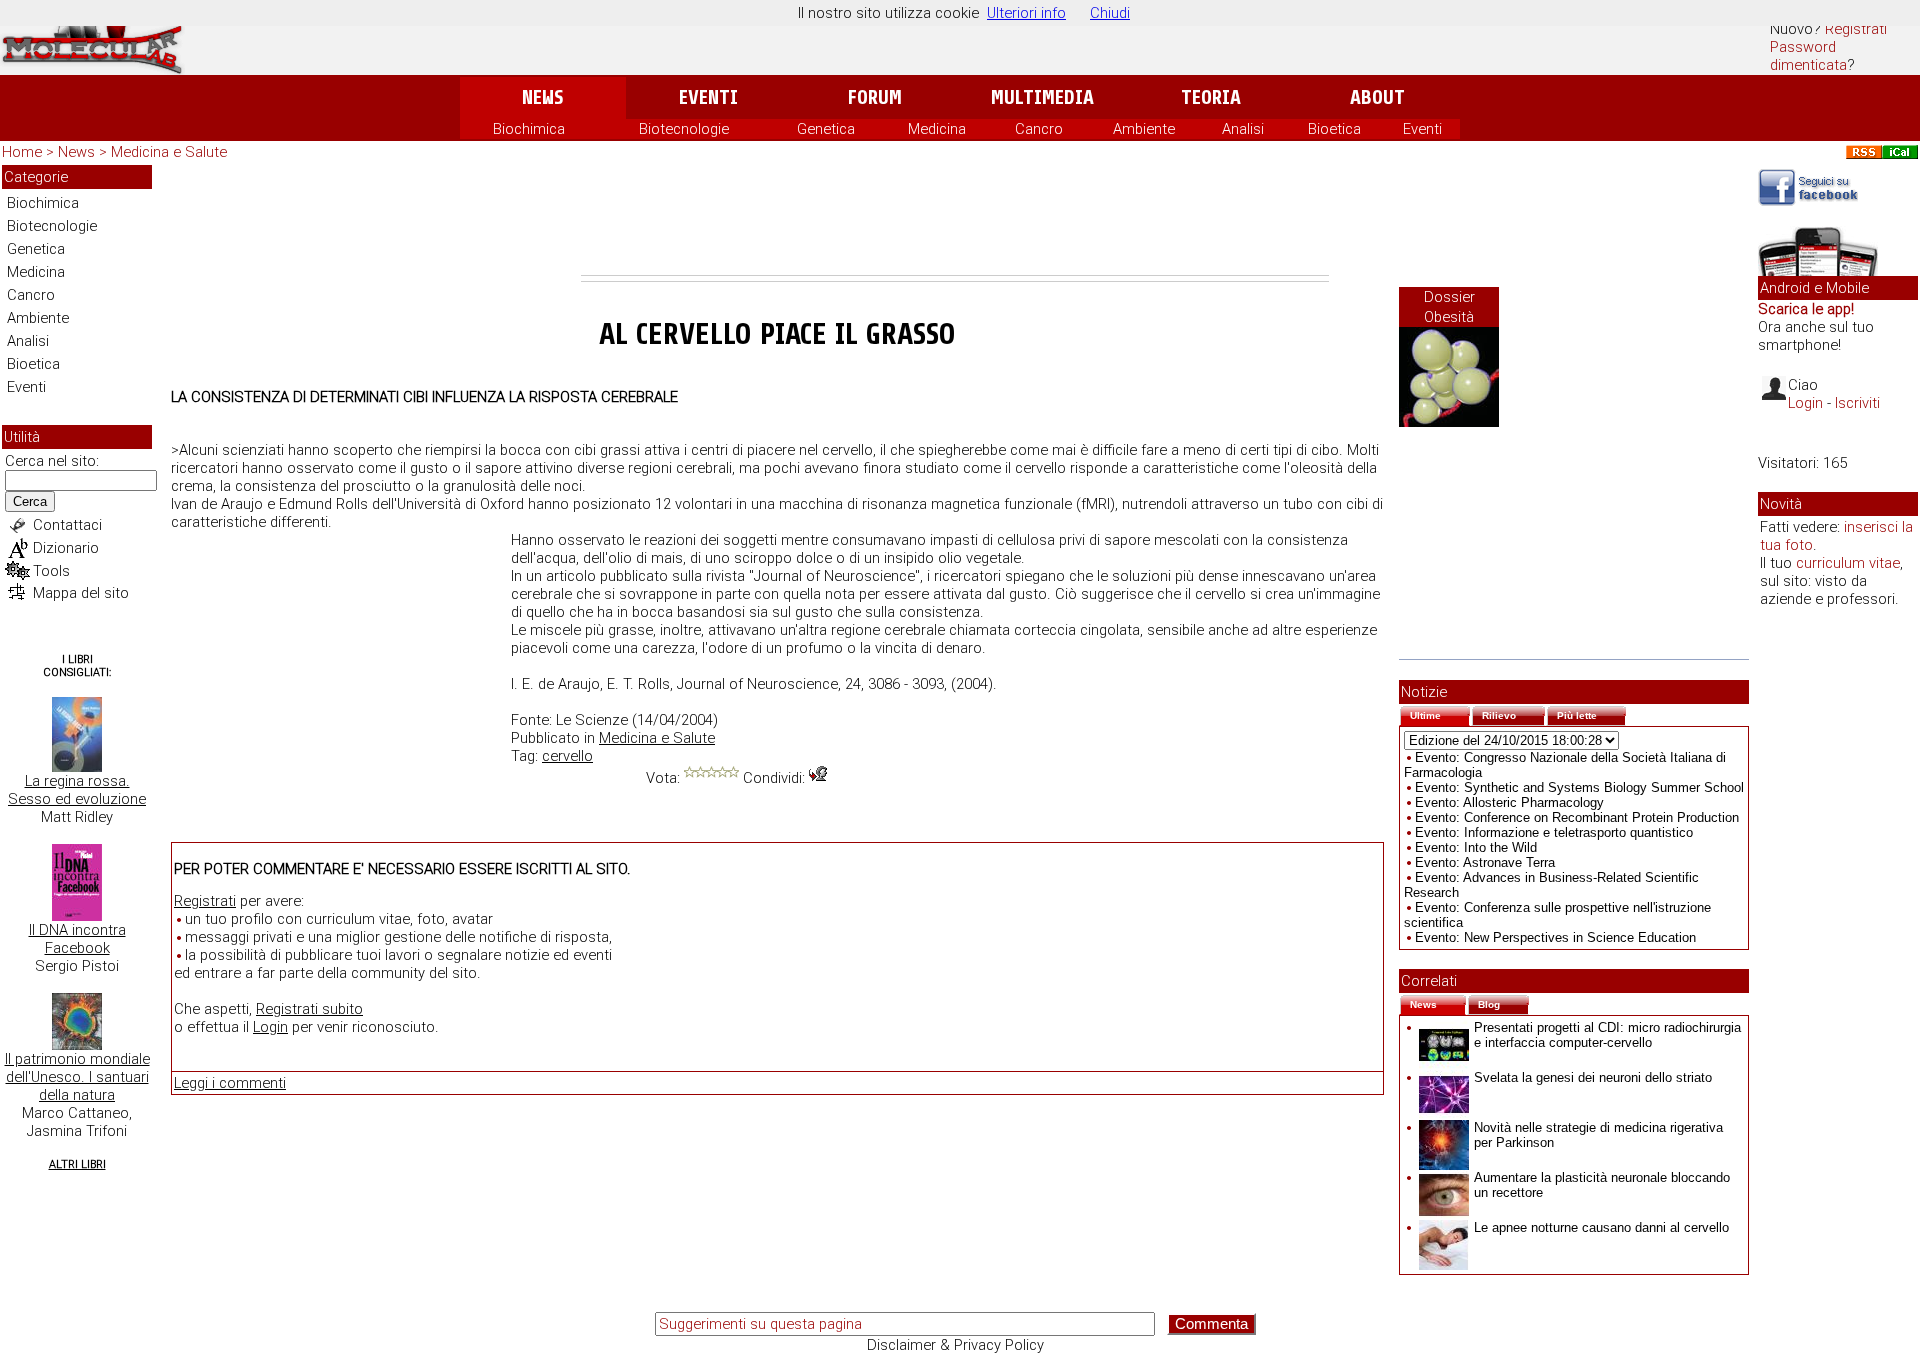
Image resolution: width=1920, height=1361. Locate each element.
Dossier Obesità (1449, 307)
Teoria (1211, 97)
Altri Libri (77, 1164)
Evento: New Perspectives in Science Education (1555, 937)
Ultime (1440, 713)
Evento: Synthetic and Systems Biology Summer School (1579, 787)
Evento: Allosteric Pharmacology (1509, 802)
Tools (51, 571)
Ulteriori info (1026, 13)
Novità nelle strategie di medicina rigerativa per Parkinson (1598, 1135)
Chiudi (1110, 13)
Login (270, 1027)
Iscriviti (1857, 403)
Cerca (30, 501)
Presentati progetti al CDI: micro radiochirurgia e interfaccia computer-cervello (1607, 1035)
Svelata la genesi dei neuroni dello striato (1593, 1077)
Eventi (708, 97)
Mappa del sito (81, 593)
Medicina (937, 129)
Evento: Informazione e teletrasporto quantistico (1554, 832)
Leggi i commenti (230, 1083)
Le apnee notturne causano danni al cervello (1601, 1227)
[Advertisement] (955, 220)
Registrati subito (309, 1009)
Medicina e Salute (169, 152)
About (1377, 97)
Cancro (1039, 129)
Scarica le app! (1806, 309)
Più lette (1591, 713)
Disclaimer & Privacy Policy (955, 1345)
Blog (1503, 1002)
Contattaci (67, 525)
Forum (874, 97)
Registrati (1856, 29)
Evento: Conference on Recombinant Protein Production (1577, 817)
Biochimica (529, 129)
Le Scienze (592, 720)
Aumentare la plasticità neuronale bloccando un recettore (1602, 1185)
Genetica (826, 129)
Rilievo (1513, 713)
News (542, 97)
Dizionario (66, 548)
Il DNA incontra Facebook (77, 939)
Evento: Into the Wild (1476, 847)
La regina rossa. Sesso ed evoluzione (77, 790)
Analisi (1243, 129)
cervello (567, 756)
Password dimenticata (1808, 56)
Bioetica (1334, 129)
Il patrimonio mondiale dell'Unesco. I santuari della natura (77, 1077)
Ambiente (1144, 129)
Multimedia (1042, 97)
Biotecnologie (684, 129)
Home (22, 152)
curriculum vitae (1848, 563)
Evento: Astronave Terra (1485, 862)
